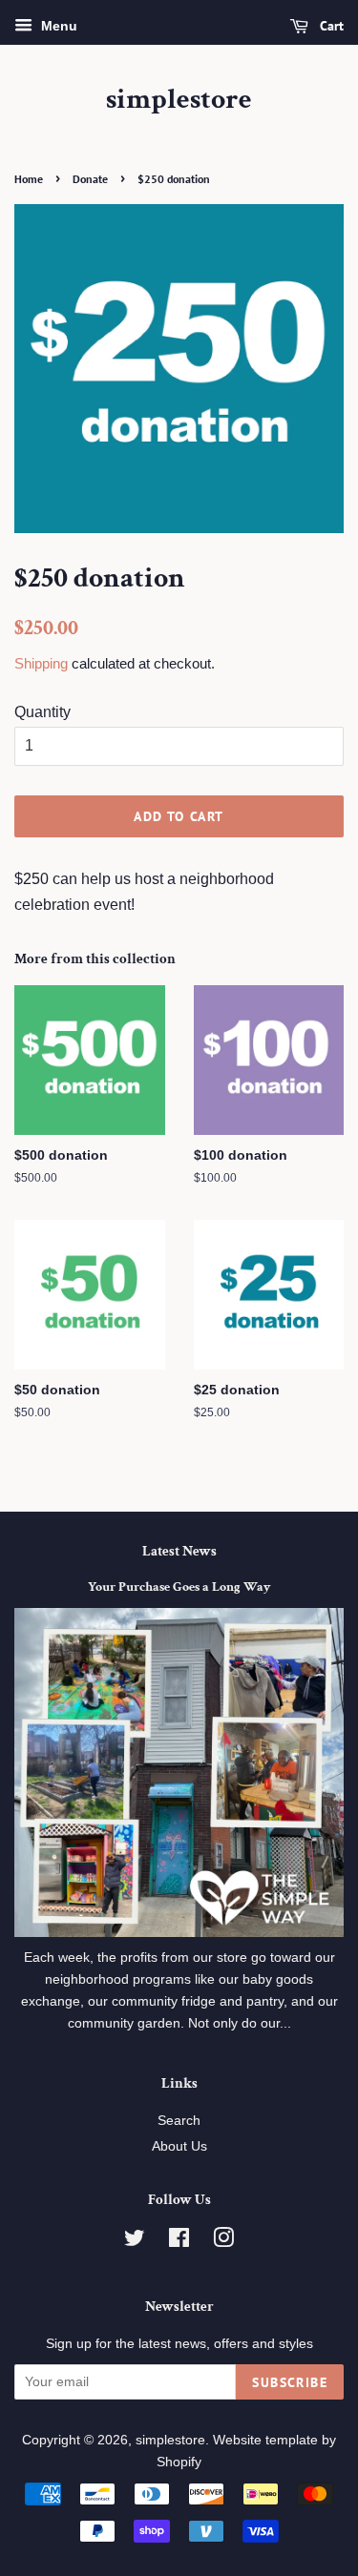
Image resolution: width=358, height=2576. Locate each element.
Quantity (42, 712)
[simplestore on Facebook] (179, 2242)
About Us (179, 2146)
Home (29, 179)
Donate (90, 179)
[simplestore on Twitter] (135, 2242)
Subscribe (290, 2382)
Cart (330, 26)
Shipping (41, 663)
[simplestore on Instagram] (223, 2242)
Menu (57, 26)
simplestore (179, 100)
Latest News (179, 1551)
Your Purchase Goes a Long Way (179, 1587)
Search (179, 2121)
